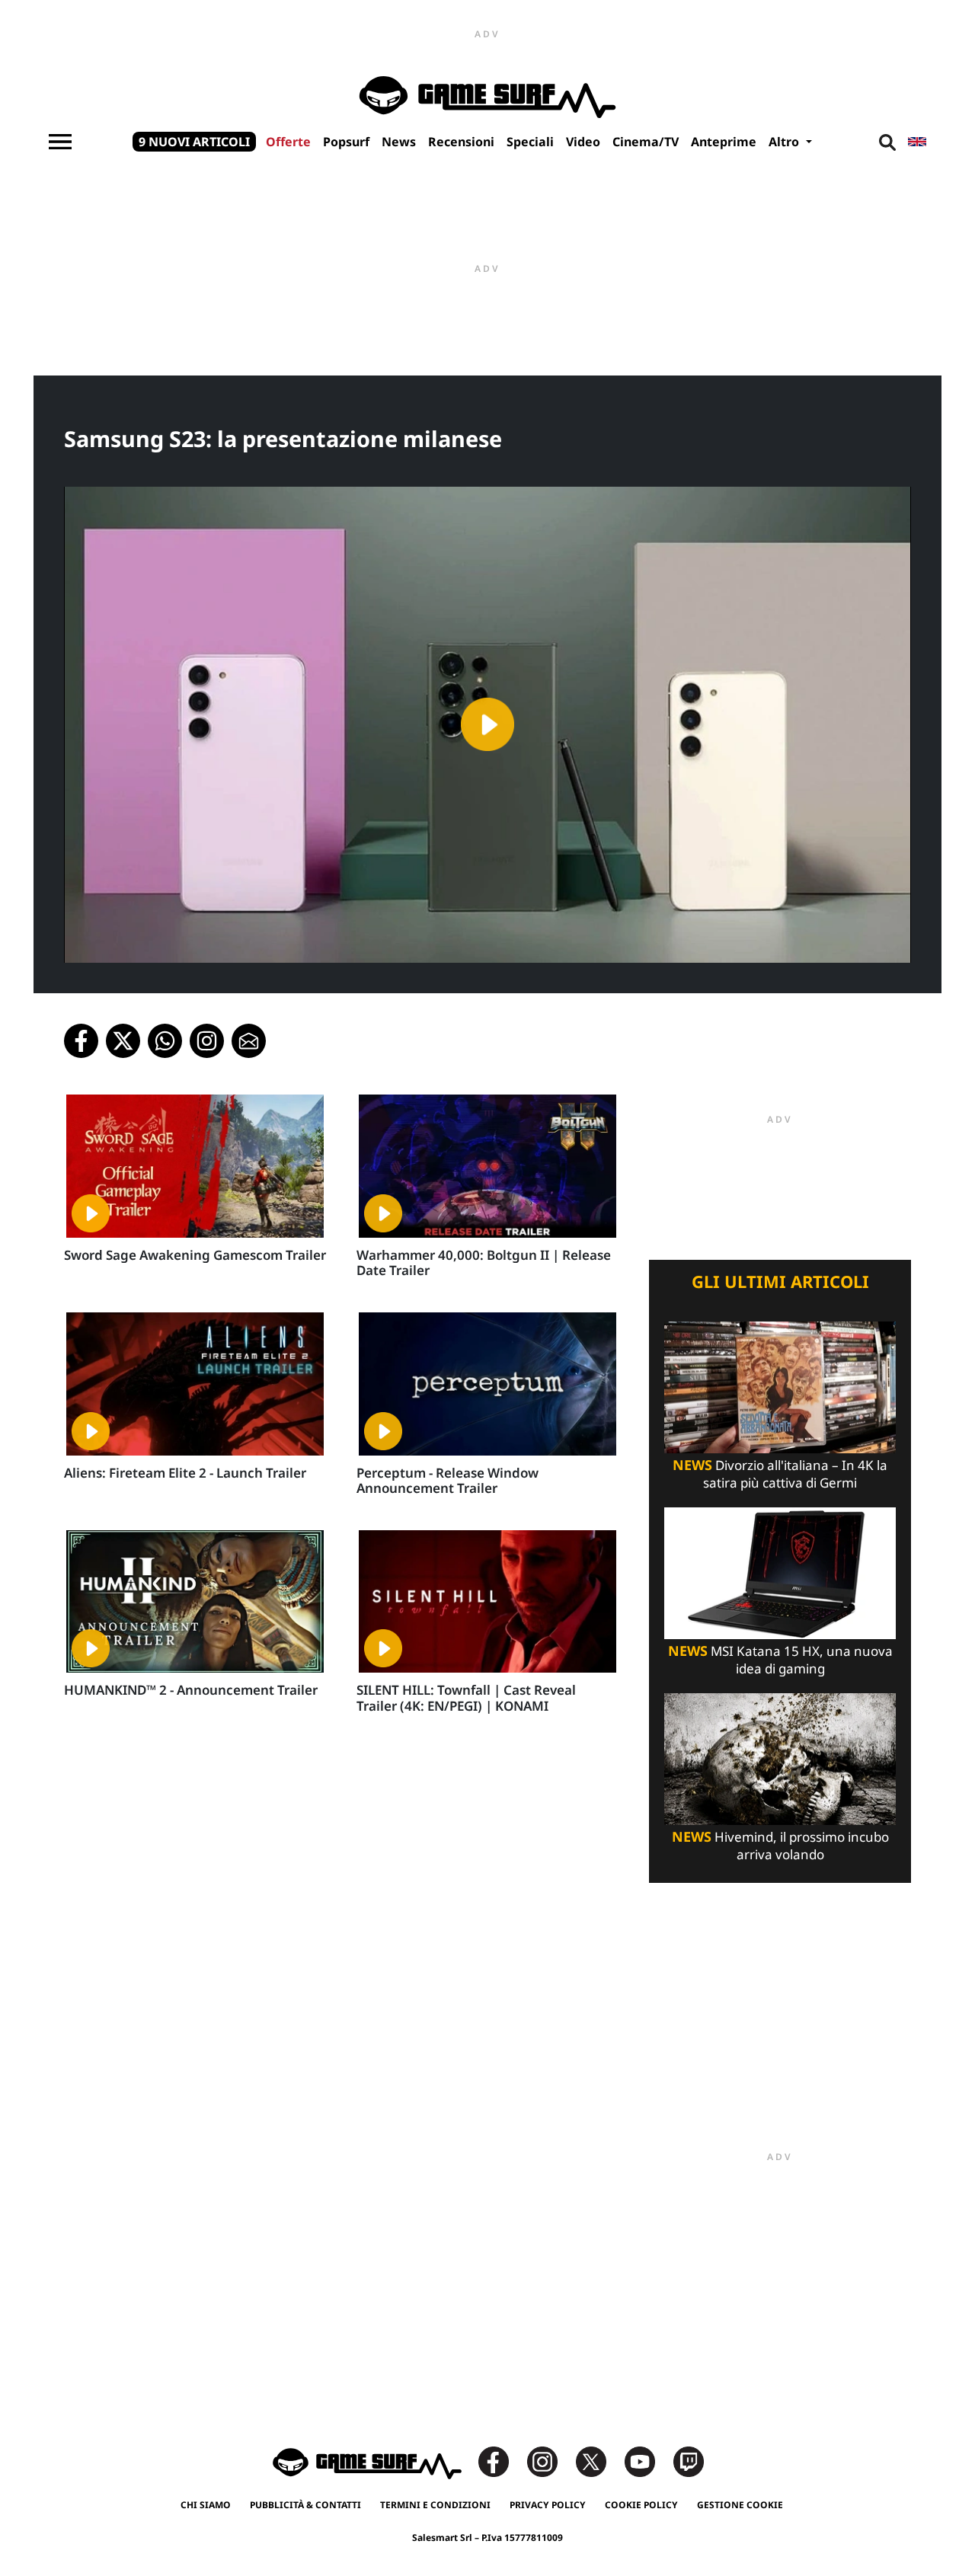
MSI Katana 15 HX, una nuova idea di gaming (780, 1660)
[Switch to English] (917, 142)
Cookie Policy (641, 2505)
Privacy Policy (548, 2505)
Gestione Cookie (740, 2505)
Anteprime (724, 142)
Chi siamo (206, 2505)
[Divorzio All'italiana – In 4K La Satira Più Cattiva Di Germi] (780, 1386)
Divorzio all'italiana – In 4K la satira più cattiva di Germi (780, 1474)
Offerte (288, 142)
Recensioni (461, 142)
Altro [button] (785, 142)
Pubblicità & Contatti (305, 2505)
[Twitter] (599, 2461)
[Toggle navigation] (60, 142)
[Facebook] (501, 2461)
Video (583, 142)
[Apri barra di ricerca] (887, 142)
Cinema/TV (646, 142)
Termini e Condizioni (435, 2505)
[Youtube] (647, 2461)
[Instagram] (550, 2461)
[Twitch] (689, 2461)
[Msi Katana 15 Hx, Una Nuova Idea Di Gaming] (780, 1572)
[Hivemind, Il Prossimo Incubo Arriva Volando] (780, 1758)
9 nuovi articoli (194, 142)
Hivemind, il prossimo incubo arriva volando (780, 1846)
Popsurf (346, 142)
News (399, 142)
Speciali (530, 142)
